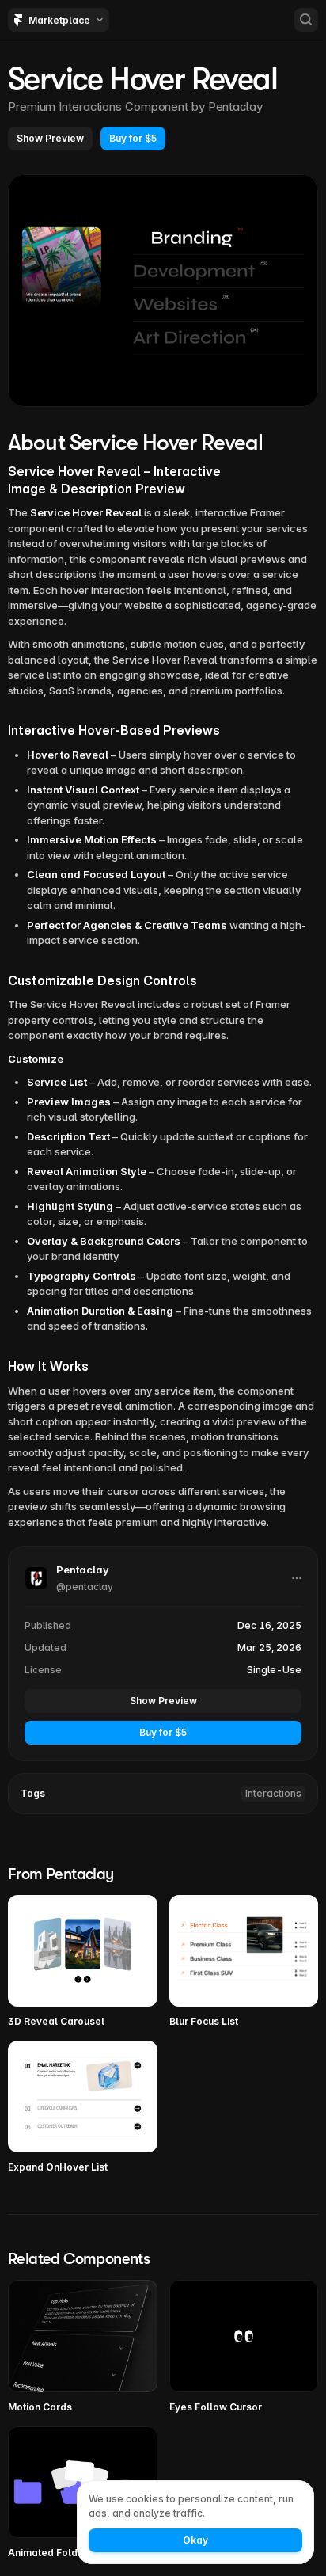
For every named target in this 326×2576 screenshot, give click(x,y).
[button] (50, 139)
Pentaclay (235, 107)
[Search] (306, 20)
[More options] (297, 1578)
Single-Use (274, 1670)
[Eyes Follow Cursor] (244, 2347)
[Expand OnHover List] (83, 2108)
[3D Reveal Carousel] (83, 1962)
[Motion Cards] (83, 2347)
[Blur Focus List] (244, 1962)
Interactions (273, 1793)
